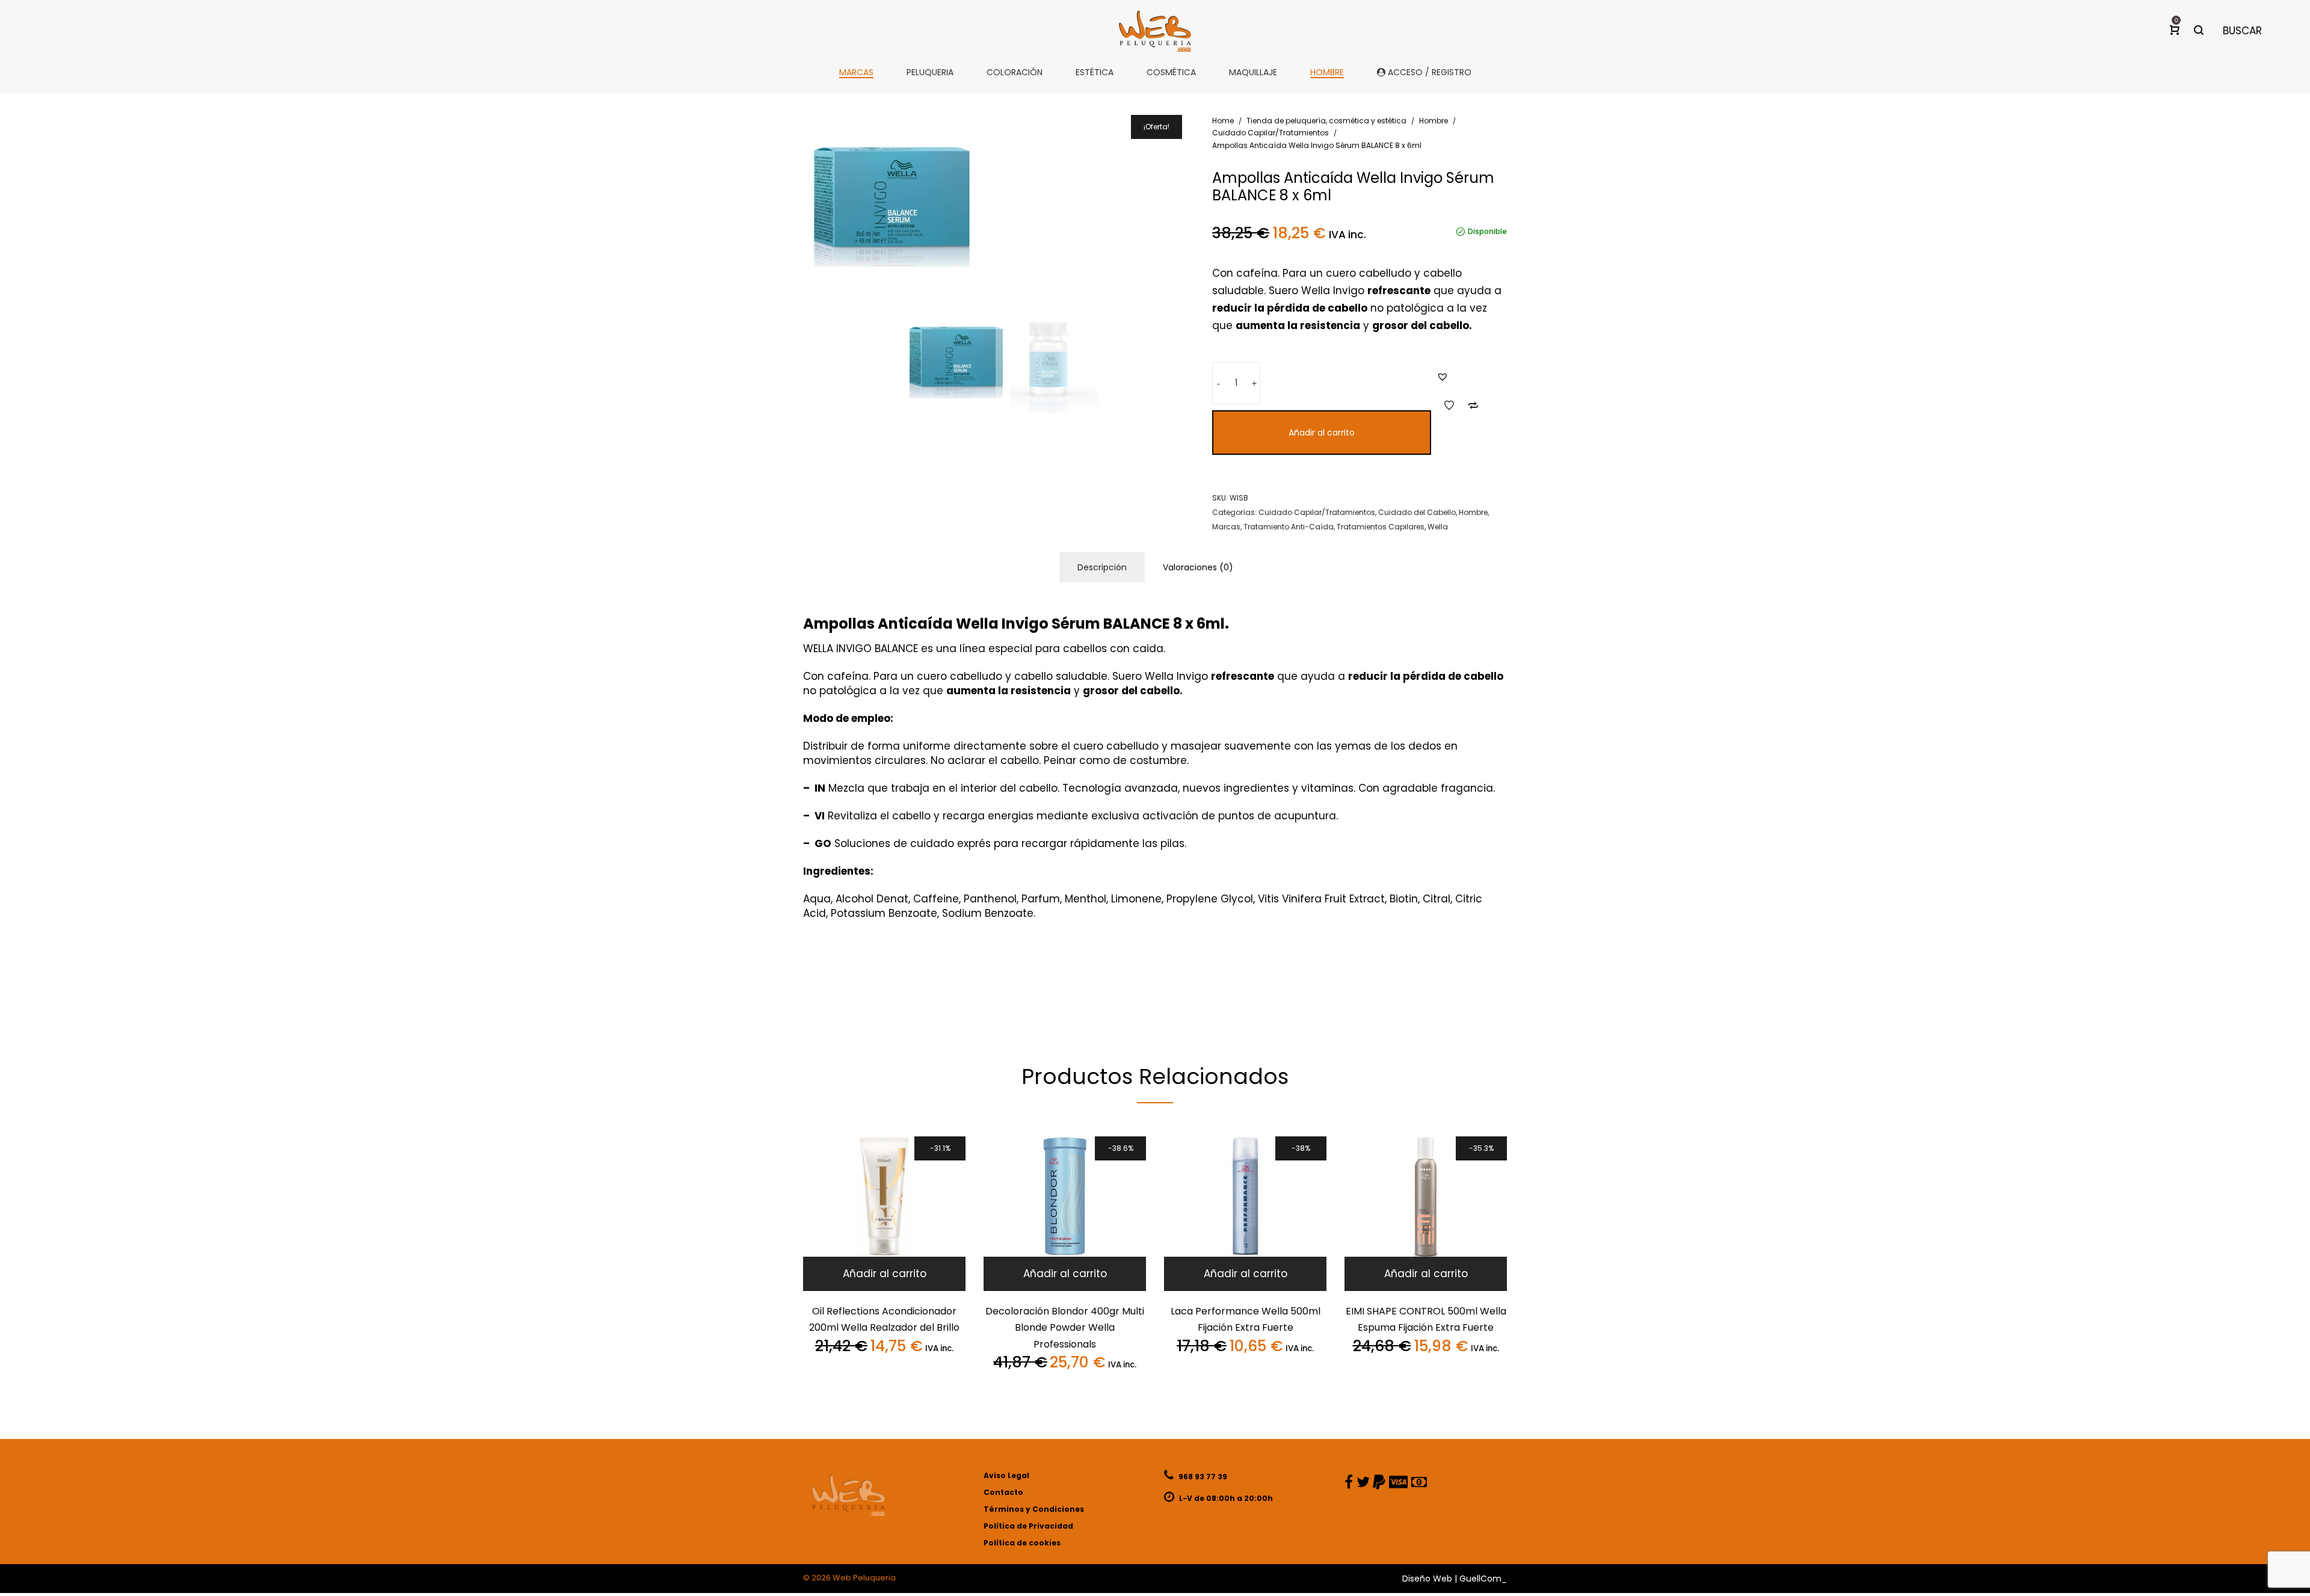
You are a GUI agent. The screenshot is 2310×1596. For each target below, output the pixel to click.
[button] (1443, 377)
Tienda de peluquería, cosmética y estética (1326, 121)
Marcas (1226, 527)
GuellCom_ (1483, 1579)
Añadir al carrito (1322, 433)
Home (1223, 121)
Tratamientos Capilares (1381, 527)
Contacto (1003, 1492)
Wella (1438, 527)
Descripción (1102, 567)
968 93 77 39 (1202, 1477)
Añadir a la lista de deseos (1449, 405)
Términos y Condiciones (1034, 1509)
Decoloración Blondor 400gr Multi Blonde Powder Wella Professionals (1065, 1328)
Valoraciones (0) (1198, 567)
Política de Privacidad (1028, 1526)
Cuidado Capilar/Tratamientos (1270, 133)
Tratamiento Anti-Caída (1289, 527)
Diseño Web (1427, 1579)
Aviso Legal (1006, 1475)
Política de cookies (1022, 1543)
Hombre (1434, 121)
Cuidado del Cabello (1417, 512)
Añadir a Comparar (1473, 405)
